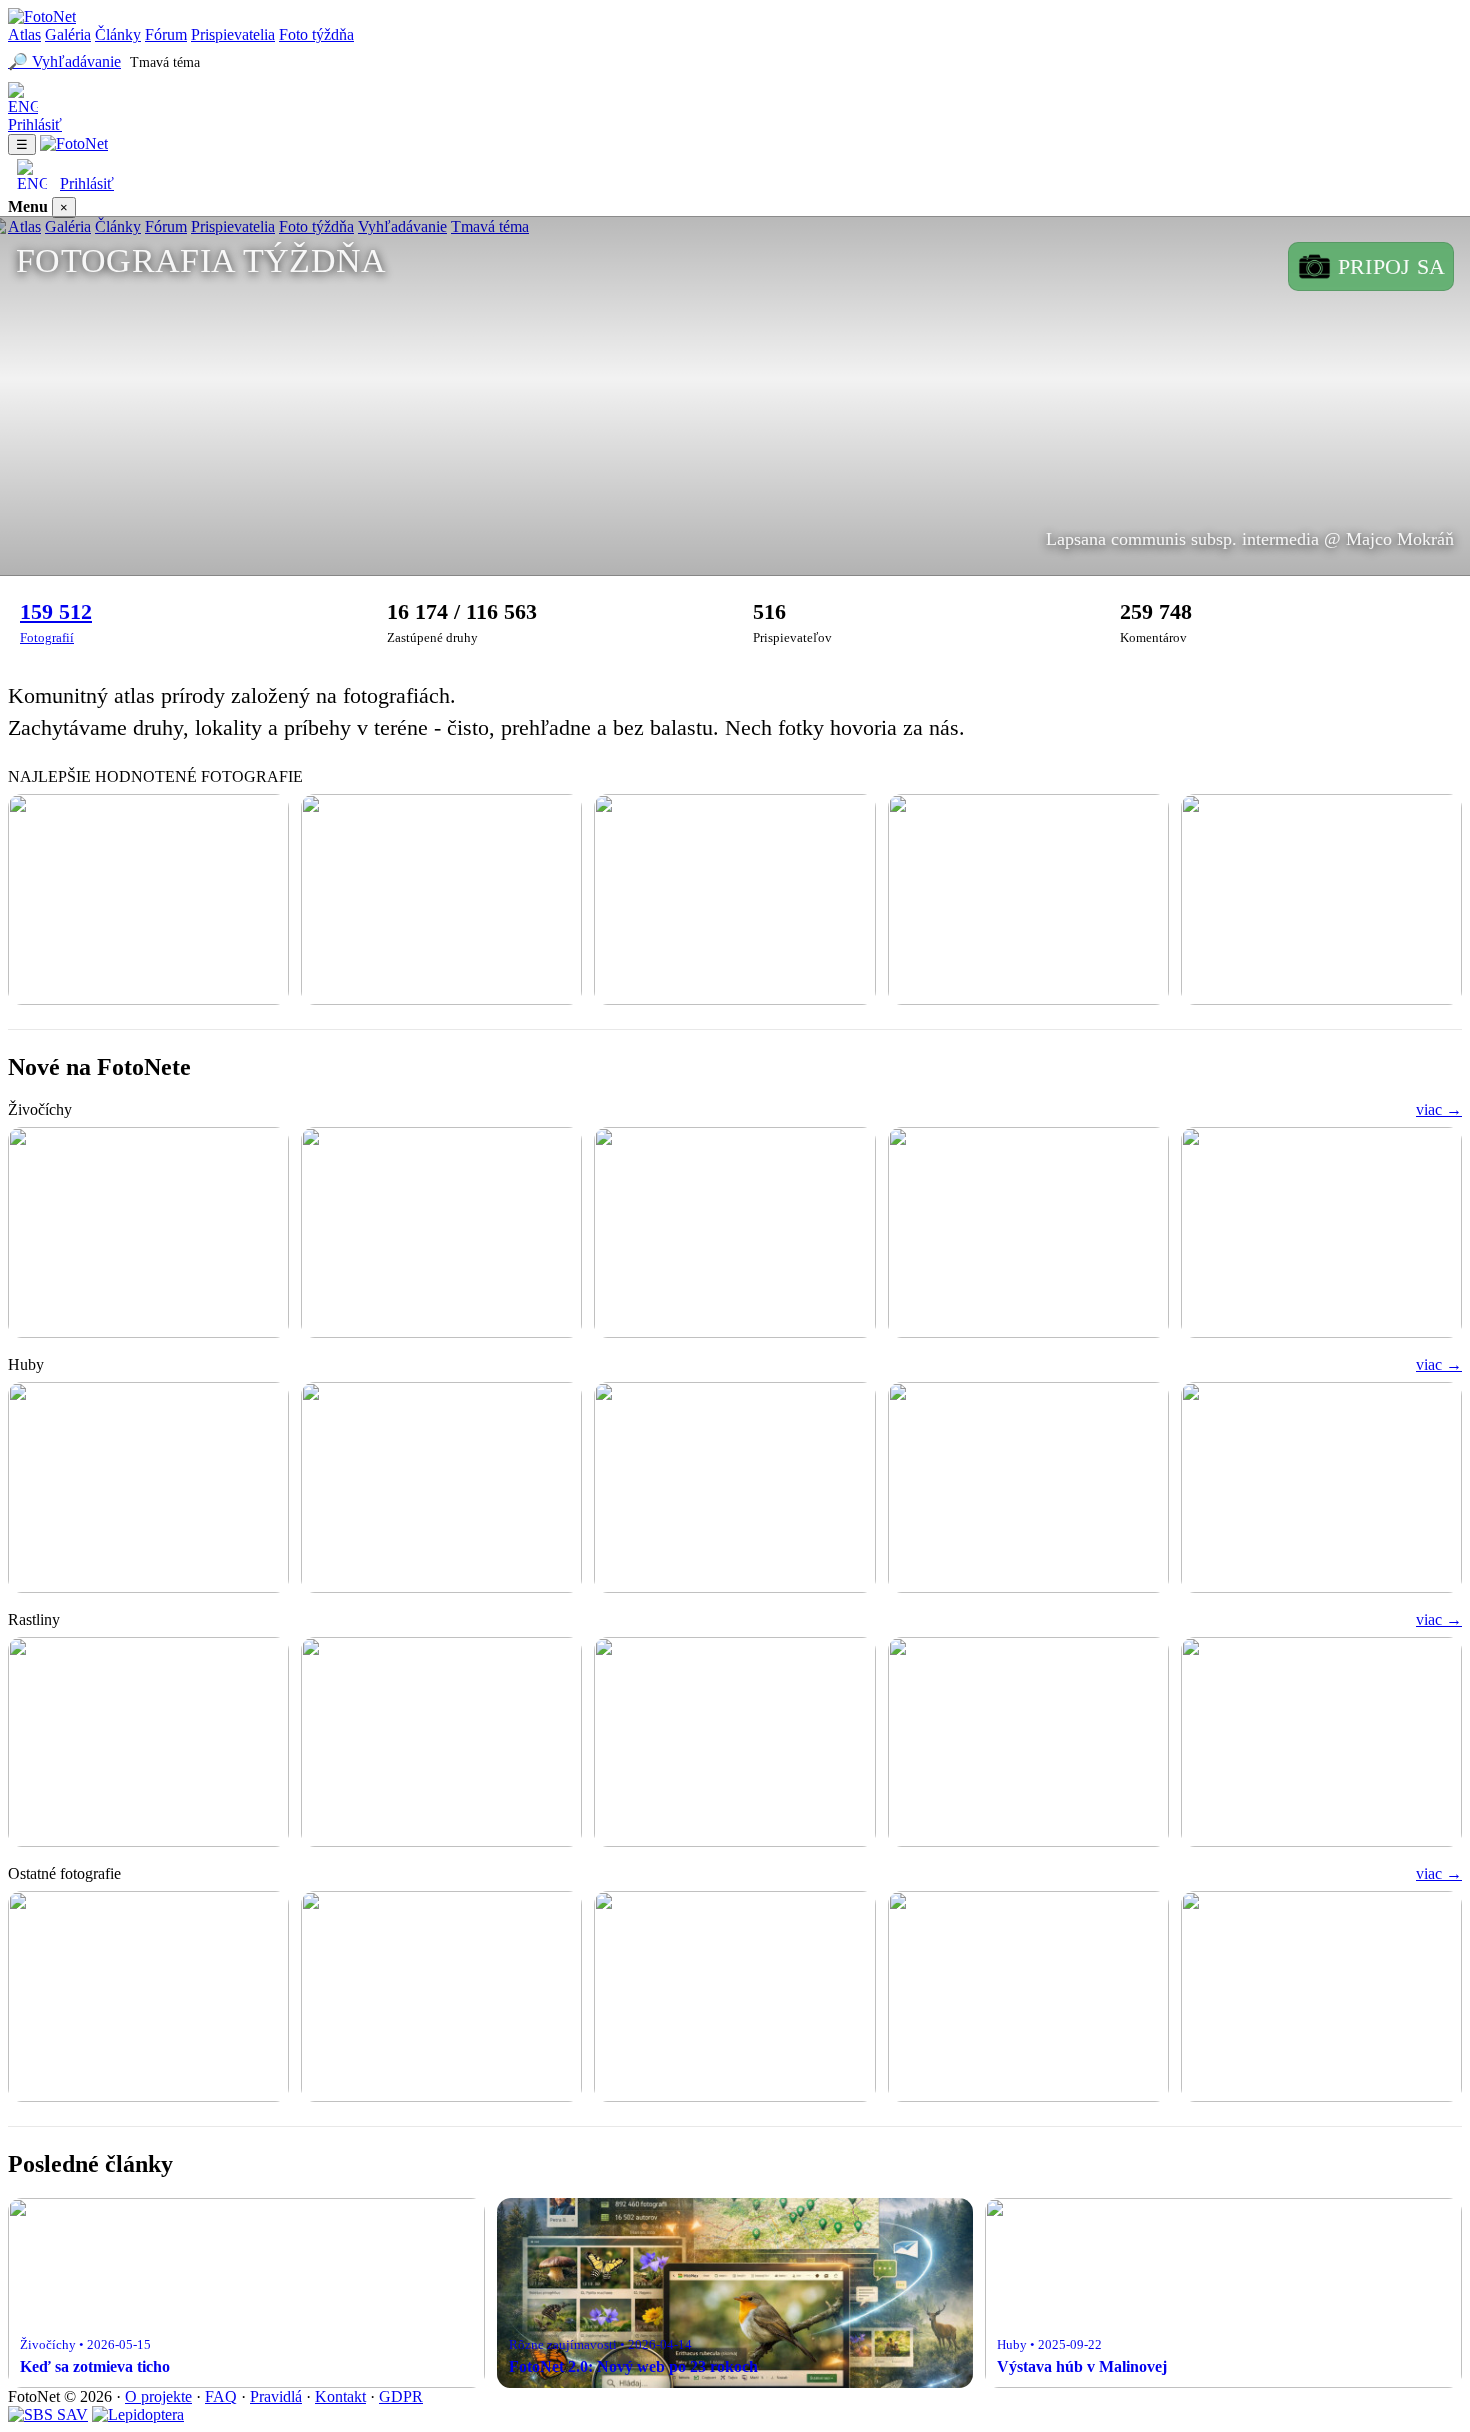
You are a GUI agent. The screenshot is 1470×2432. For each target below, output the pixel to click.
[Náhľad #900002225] (441, 1996)
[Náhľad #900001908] (1321, 1487)
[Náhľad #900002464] (734, 1232)
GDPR (401, 2396)
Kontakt (340, 2396)
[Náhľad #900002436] (1028, 1232)
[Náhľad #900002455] (441, 1742)
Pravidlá (276, 2396)
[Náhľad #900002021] (1028, 1487)
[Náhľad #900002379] (441, 899)
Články (118, 34)
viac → (1439, 1109)
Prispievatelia (233, 34)
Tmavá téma (165, 62)
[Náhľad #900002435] (1321, 1232)
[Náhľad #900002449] (1321, 1742)
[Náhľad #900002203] (734, 1996)
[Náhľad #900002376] (148, 899)
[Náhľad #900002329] (148, 1487)
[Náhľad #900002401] (1321, 899)
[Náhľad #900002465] (441, 1232)
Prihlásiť (35, 124)
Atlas (24, 34)
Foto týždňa (316, 34)
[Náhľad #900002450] (1028, 1742)
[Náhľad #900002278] (148, 1996)
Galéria (68, 34)
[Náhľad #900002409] (1028, 899)
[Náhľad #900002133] (1321, 1996)
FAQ (221, 2396)
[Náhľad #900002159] (1028, 1996)
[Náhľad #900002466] (148, 1232)
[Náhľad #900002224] (734, 1487)
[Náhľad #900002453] (734, 1742)
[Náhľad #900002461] (148, 1742)
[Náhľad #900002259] (441, 1487)
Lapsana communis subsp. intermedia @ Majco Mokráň (1250, 539)
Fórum (166, 34)
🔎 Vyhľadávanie (64, 61)
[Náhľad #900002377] (734, 899)
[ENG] (735, 99)
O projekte (158, 2396)
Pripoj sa (1391, 266)
